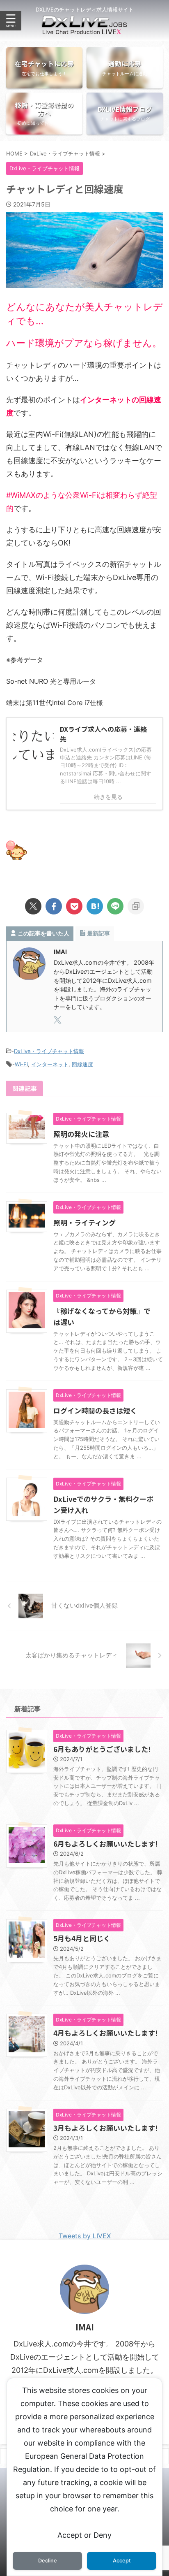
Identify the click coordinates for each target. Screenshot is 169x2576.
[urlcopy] (136, 906)
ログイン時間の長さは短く (95, 1410)
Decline (48, 2561)
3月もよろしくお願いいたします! (106, 2128)
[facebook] (54, 906)
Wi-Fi (21, 1064)
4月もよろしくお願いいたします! (106, 2033)
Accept (122, 2561)
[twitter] (33, 906)
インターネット (50, 1064)
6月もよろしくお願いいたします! (106, 1844)
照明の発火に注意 (81, 1134)
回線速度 (82, 1064)
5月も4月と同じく (82, 1938)
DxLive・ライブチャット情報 (49, 1051)
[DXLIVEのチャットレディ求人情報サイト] (84, 28)
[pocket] (74, 906)
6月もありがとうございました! (102, 1749)
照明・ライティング (84, 1222)
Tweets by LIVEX (85, 2236)
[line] (115, 906)
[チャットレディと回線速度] (95, 906)
